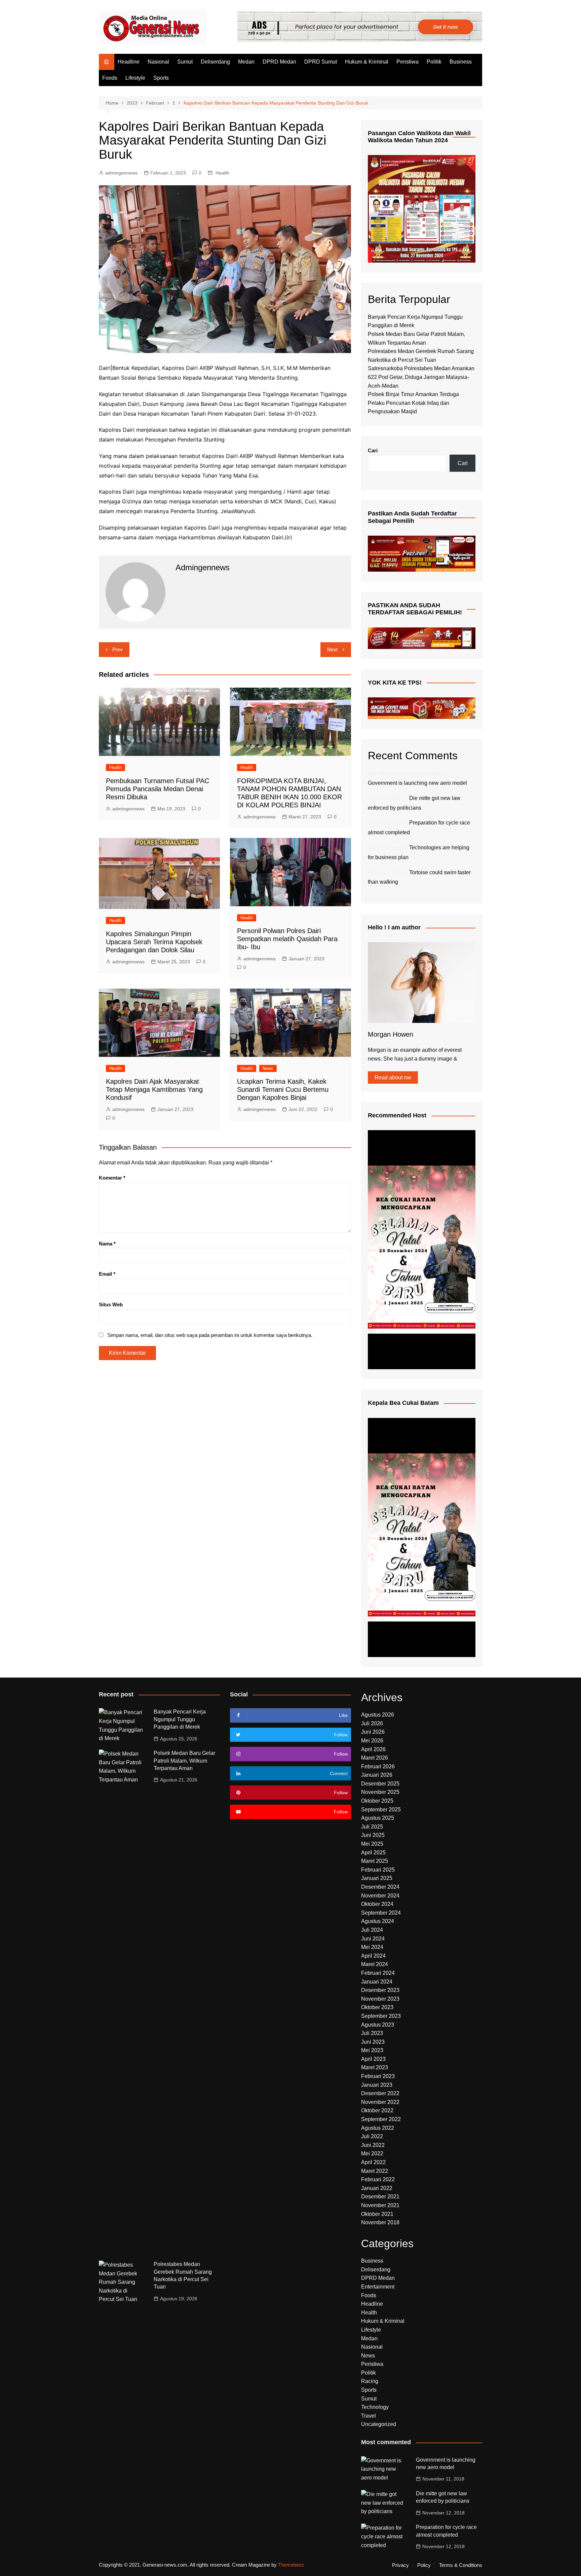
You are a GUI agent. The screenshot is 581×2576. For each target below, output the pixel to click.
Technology (375, 2407)
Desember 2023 (380, 1990)
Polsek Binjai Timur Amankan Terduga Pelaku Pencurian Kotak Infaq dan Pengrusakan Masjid (413, 403)
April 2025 (373, 1853)
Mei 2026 (372, 1741)
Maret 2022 (375, 2171)
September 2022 (381, 2119)
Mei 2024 (372, 1947)
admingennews (121, 173)
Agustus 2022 (378, 2128)
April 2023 (373, 2059)
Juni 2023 (373, 2042)
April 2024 (373, 1956)
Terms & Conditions (461, 2565)
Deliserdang (215, 62)
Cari (373, 450)
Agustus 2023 (378, 2025)
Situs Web (111, 1304)
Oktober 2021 (377, 2214)
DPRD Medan (279, 62)
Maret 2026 (375, 1758)
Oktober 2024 (377, 1904)
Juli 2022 (372, 2136)
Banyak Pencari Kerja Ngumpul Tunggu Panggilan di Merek (180, 1719)
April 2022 (373, 2162)
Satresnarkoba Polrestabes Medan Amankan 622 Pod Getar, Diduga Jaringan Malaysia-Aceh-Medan (421, 377)
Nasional (158, 62)
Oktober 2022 (377, 2110)
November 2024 (380, 1896)
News (268, 1068)
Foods (110, 78)
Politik (434, 62)
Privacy (400, 2565)
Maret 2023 (375, 2067)
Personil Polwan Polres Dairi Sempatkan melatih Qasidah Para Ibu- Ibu (287, 939)
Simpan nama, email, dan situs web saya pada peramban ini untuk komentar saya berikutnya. (210, 1335)
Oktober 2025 (377, 1801)
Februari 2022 (378, 2179)
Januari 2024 (377, 1982)
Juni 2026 (373, 1732)
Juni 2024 (373, 1939)
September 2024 (381, 1913)
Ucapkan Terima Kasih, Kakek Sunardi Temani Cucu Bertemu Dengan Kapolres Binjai (283, 1089)
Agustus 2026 (378, 1715)
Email (107, 1274)
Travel (369, 2416)
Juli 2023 (372, 2033)
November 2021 (380, 2205)
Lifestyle (135, 78)
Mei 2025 (372, 1844)
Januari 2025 (377, 1878)
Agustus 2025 (378, 1818)
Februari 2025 (378, 1870)
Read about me (393, 1078)
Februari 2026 (378, 1766)
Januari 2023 (377, 2085)
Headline (129, 62)
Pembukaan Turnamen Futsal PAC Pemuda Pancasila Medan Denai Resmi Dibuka (158, 789)
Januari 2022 (377, 2188)
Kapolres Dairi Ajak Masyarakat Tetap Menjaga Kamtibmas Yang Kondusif (154, 1089)
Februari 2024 (378, 1973)
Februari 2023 (378, 2076)
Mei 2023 (372, 2050)
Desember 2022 (380, 2093)
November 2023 (380, 1999)
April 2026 (373, 1749)
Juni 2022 (373, 2145)
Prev (118, 649)
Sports (161, 78)
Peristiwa (408, 62)
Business (461, 62)
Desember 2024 (380, 1887)
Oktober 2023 (377, 2007)
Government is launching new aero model (417, 783)
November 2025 (380, 1792)
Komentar (112, 1178)
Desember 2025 (380, 1784)
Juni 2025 (373, 1835)
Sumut (185, 62)
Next (332, 649)
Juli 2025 (372, 1827)
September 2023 (381, 2016)
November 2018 (380, 2222)
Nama (107, 1244)
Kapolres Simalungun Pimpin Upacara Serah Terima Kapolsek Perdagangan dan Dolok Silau (154, 942)
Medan (246, 62)
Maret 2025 (375, 1861)
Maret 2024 (375, 1964)
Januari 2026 (377, 1775)
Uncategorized (379, 2424)
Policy (424, 2565)
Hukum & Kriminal (367, 62)
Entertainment (378, 2287)
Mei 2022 (372, 2154)
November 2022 (380, 2102)
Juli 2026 (372, 1723)
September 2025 (381, 1810)
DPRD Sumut (321, 62)
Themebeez (291, 2565)
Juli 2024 (372, 1930)
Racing (370, 2381)
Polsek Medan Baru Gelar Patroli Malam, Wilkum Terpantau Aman (184, 1761)
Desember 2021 (380, 2197)
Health (222, 173)
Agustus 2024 (378, 1921)
